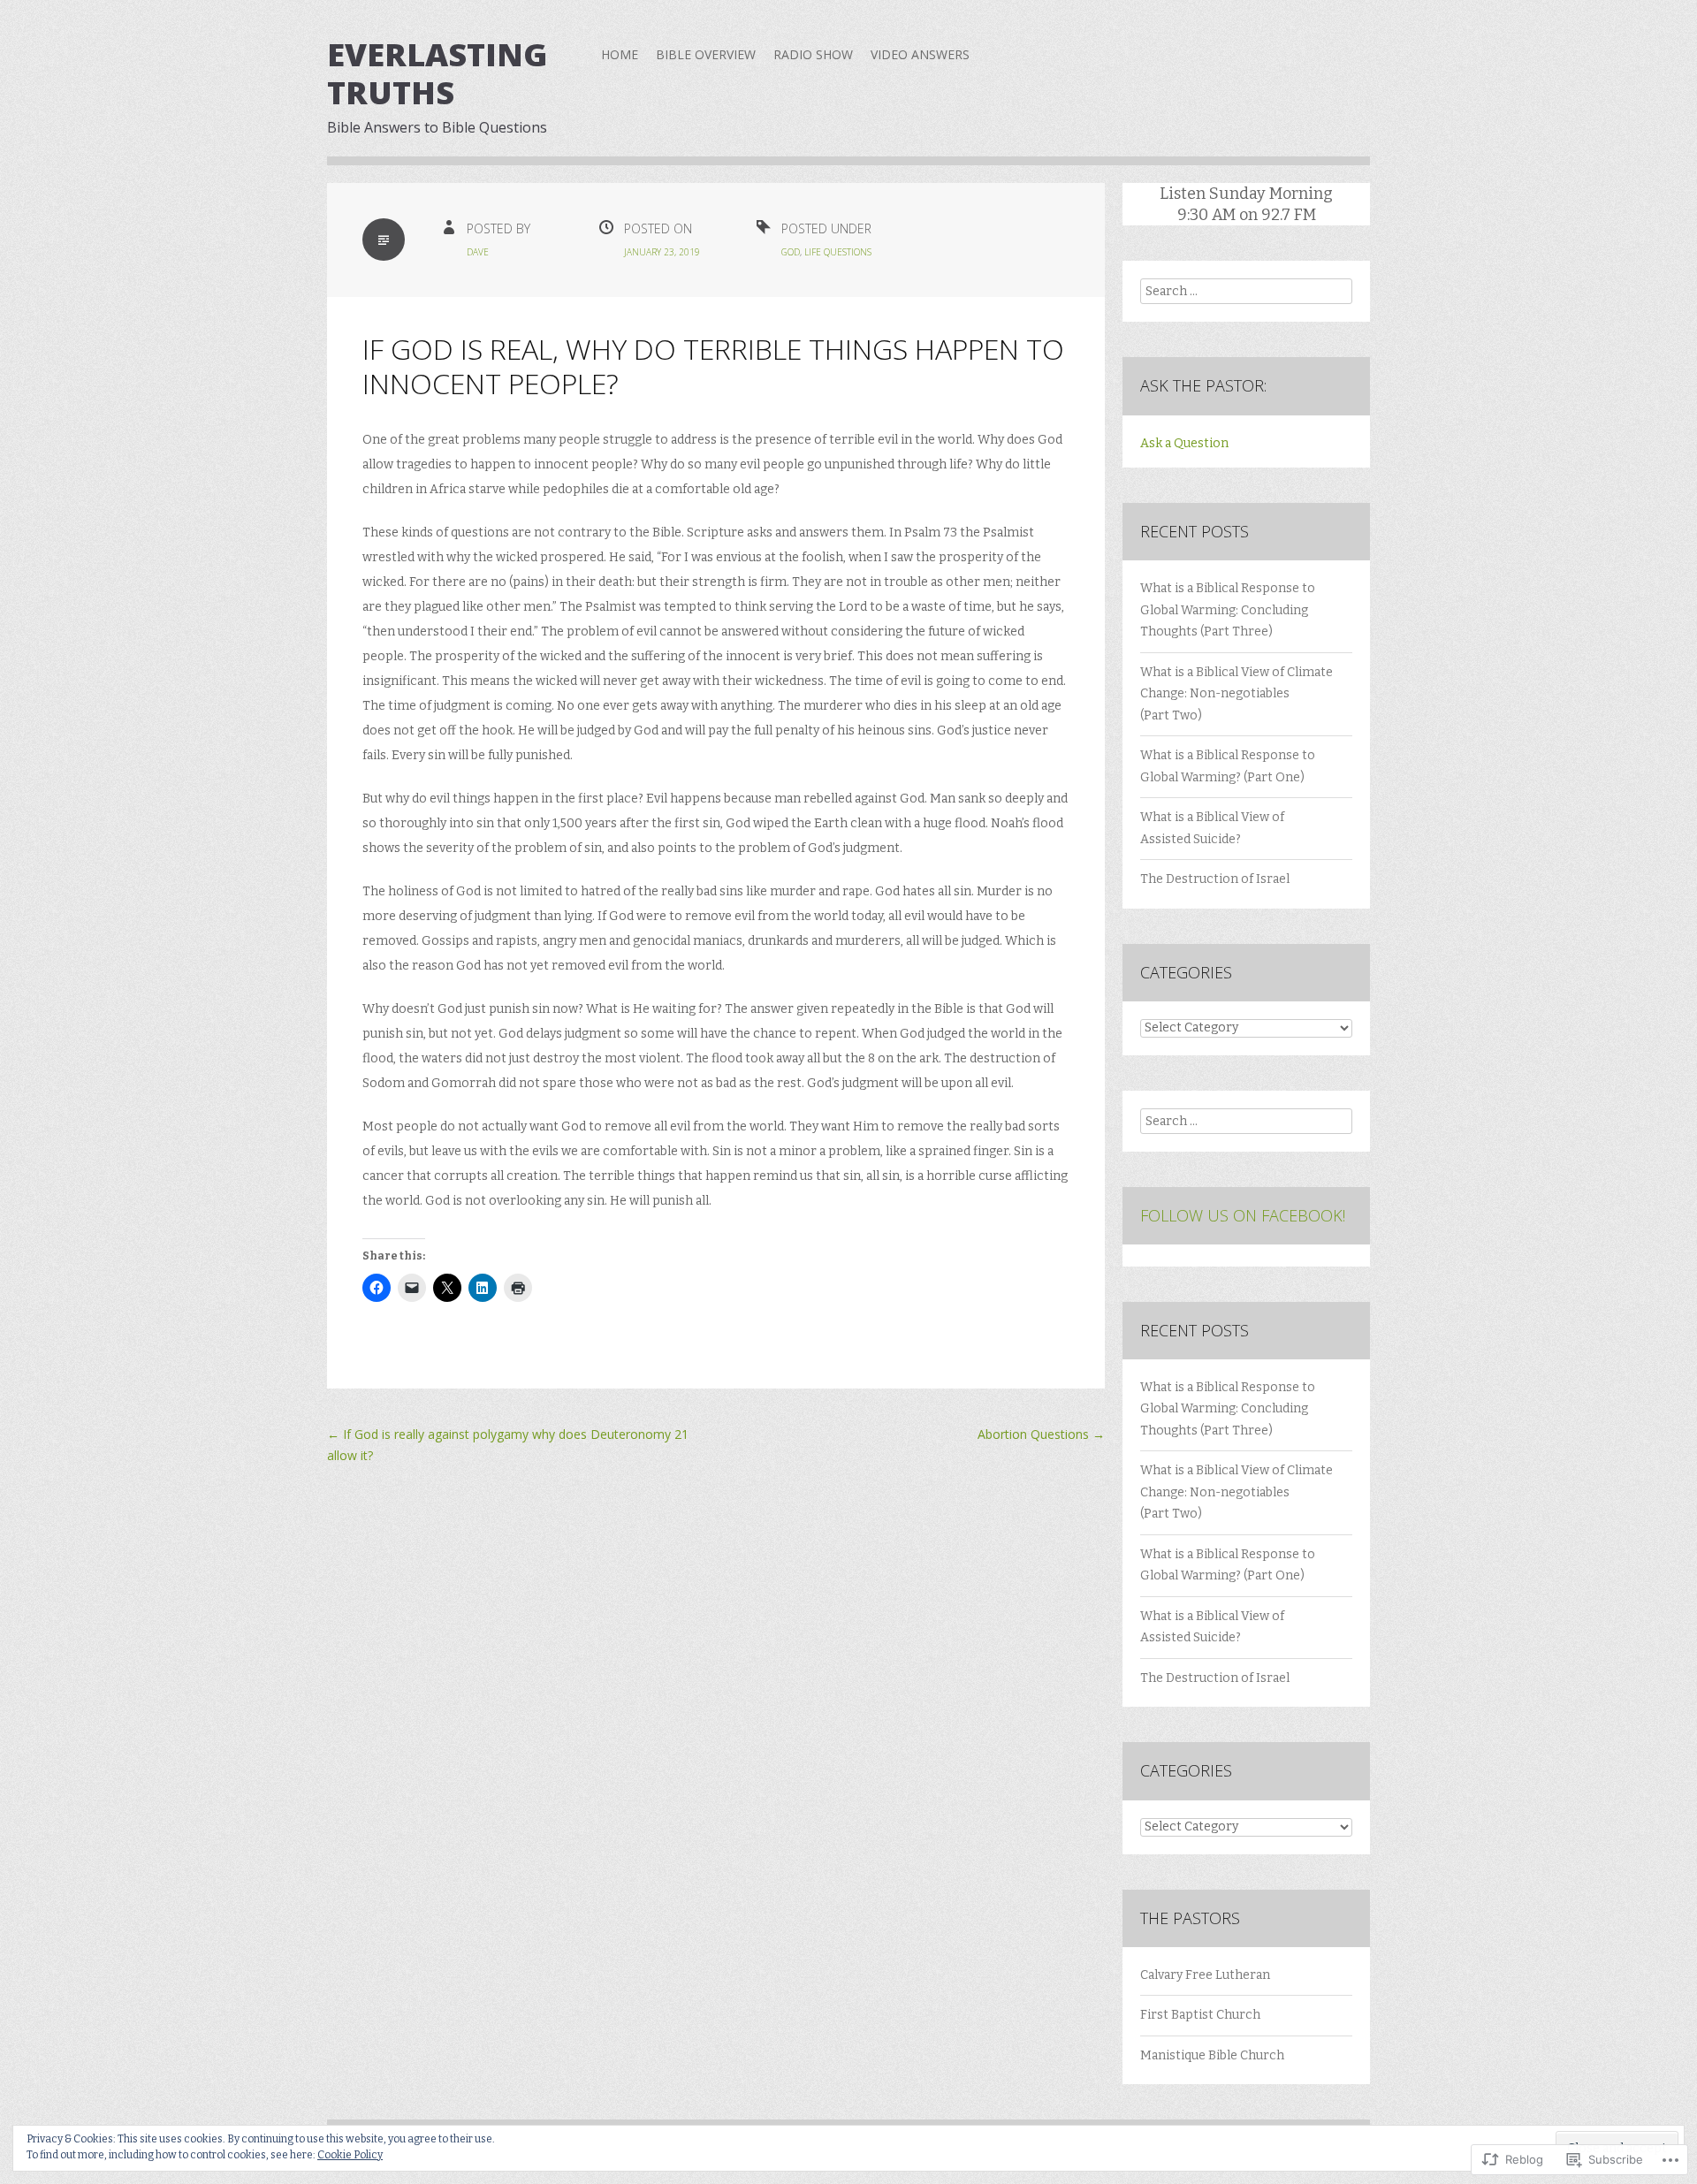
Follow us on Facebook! (1243, 1215)
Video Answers (920, 54)
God (791, 252)
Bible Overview (706, 54)
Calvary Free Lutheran (1205, 1975)
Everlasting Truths (437, 73)
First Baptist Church (1200, 2015)
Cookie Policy (350, 2155)
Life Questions (838, 252)
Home (620, 54)
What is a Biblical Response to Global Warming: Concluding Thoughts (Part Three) (1228, 610)
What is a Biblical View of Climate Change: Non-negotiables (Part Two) (1237, 694)
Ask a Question (1184, 443)
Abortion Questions (1041, 1434)
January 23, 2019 (662, 252)
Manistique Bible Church (1212, 2055)
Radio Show (813, 54)
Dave (478, 252)
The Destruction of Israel (1215, 879)
